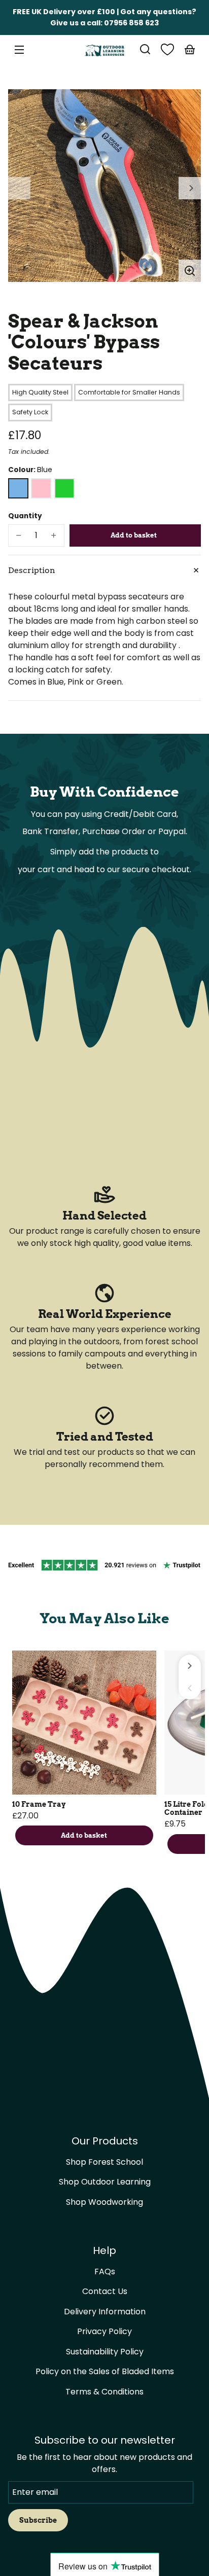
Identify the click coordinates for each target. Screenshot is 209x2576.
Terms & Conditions (104, 2392)
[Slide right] (190, 188)
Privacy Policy (104, 2331)
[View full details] (84, 1723)
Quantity (25, 516)
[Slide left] (19, 188)
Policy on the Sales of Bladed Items (105, 2371)
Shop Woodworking (104, 2202)
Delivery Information (105, 2312)
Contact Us (105, 2291)
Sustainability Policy (105, 2352)
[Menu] (19, 49)
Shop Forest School (104, 2162)
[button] (145, 49)
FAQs (105, 2271)
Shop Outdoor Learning (105, 2182)
